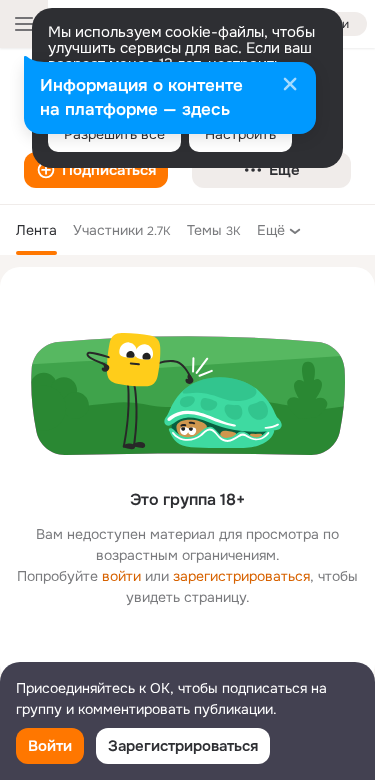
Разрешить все (114, 134)
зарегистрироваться (241, 576)
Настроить (240, 134)
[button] (96, 170)
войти (121, 576)
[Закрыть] (290, 86)
